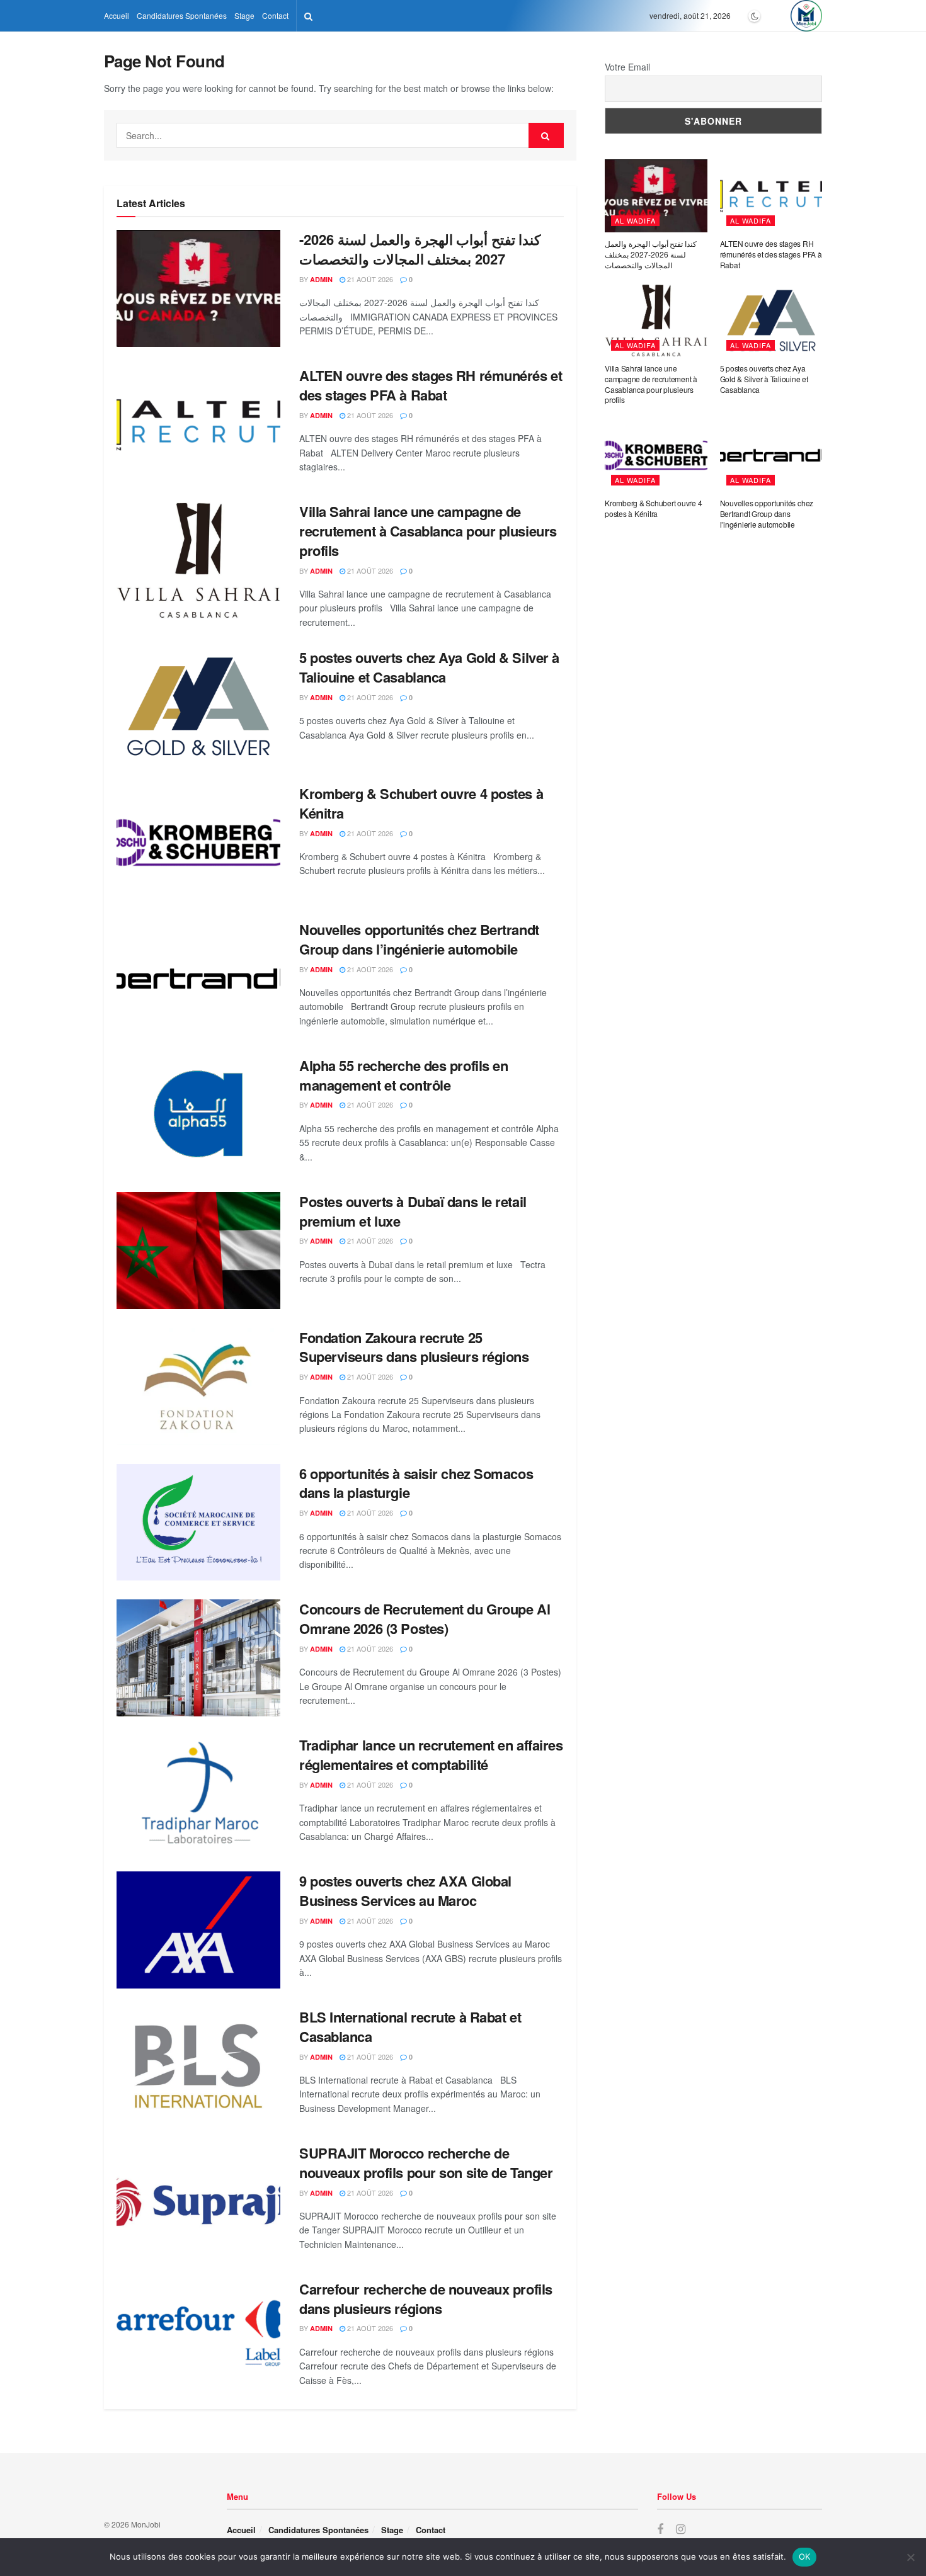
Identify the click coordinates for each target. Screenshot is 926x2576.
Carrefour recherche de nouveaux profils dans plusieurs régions (426, 2299)
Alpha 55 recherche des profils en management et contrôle (403, 1075)
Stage (244, 15)
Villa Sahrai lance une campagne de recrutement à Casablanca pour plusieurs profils (428, 531)
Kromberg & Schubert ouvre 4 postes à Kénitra (421, 803)
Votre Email (627, 67)
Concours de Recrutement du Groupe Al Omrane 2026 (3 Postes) (425, 1619)
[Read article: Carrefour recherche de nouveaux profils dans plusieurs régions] (198, 2338)
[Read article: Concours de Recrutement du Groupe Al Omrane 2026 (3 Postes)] (198, 1658)
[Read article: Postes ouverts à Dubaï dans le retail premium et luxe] (198, 1251)
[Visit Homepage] (806, 16)
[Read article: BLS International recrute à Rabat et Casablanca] (198, 2066)
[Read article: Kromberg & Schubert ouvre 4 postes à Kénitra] (198, 843)
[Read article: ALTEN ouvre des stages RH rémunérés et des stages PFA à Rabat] (198, 424)
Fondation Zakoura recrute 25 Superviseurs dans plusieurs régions (414, 1347)
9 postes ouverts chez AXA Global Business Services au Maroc (405, 1891)
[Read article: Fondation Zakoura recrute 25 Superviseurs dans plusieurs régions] (198, 1387)
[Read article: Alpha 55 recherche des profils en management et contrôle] (198, 1115)
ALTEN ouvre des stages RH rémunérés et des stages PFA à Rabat (431, 385)
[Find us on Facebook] (660, 2529)
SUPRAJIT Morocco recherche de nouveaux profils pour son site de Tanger (426, 2163)
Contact (275, 15)
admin (321, 279)
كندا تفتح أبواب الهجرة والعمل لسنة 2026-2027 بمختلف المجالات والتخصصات (420, 249)
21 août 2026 (369, 279)
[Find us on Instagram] (681, 2529)
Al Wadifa (635, 220)
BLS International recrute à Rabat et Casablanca (410, 2027)
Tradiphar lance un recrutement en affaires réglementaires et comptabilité (431, 1755)
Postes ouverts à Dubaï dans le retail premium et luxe (413, 1211)
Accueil (117, 15)
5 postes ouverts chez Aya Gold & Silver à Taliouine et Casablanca (429, 667)
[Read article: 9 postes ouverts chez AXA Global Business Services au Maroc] (198, 1930)
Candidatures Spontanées (182, 15)
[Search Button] (308, 16)
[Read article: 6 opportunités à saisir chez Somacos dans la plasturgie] (198, 1523)
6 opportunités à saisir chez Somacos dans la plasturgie (416, 1483)
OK (805, 2556)
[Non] (910, 2557)
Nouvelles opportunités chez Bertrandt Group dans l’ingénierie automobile (419, 939)
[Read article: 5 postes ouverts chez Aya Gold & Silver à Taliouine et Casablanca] (198, 706)
